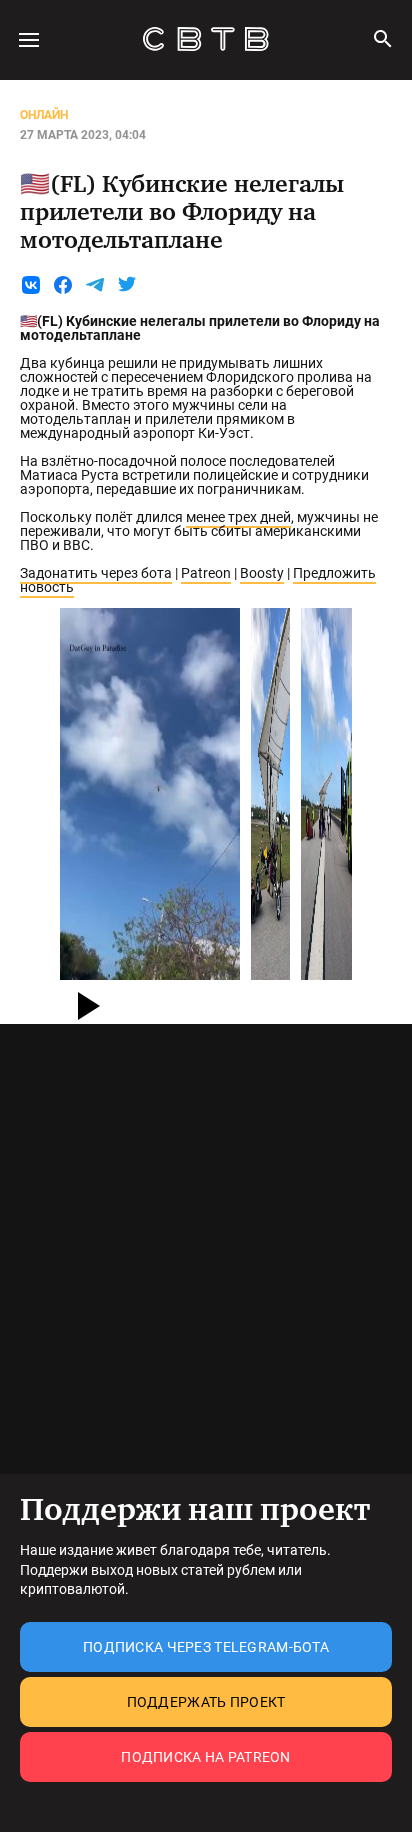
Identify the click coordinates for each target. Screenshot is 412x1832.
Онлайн (44, 115)
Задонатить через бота (96, 573)
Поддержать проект (206, 1702)
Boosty (262, 573)
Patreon (206, 573)
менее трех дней (238, 517)
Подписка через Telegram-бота (206, 1647)
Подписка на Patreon (205, 1757)
